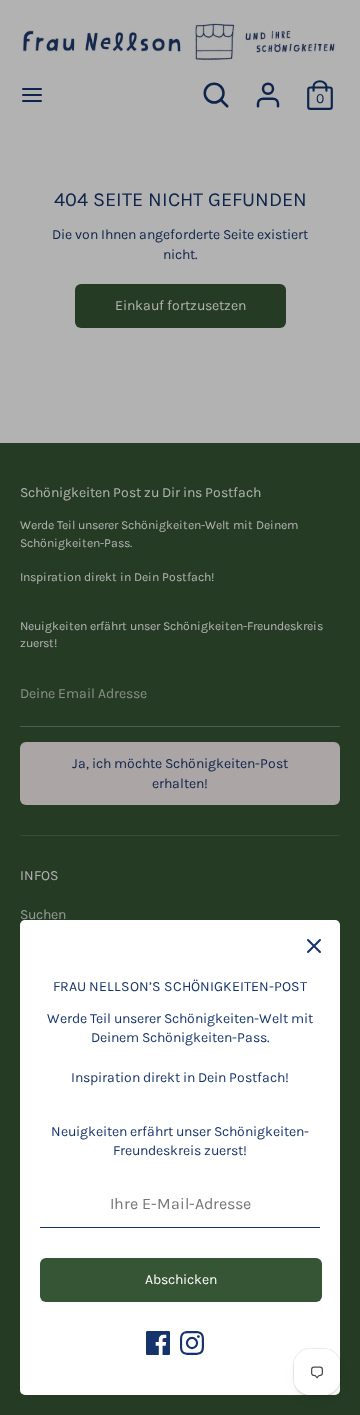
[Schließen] (314, 946)
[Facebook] (158, 1343)
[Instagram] (192, 1343)
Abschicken (181, 1279)
